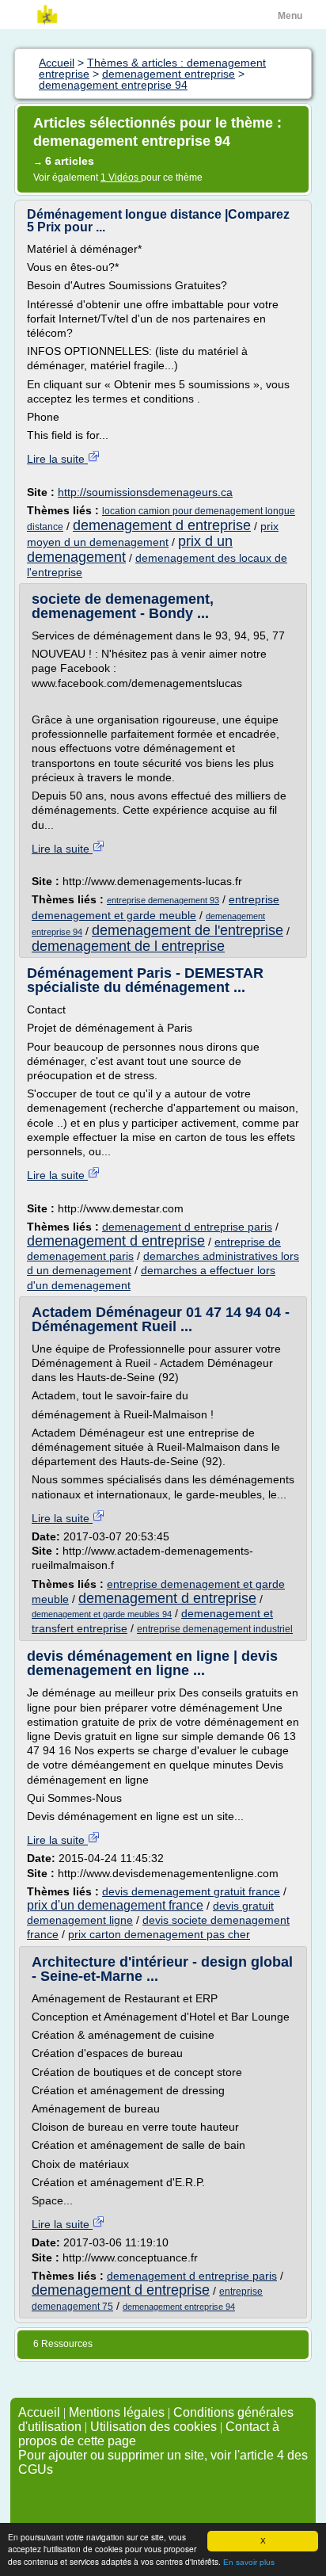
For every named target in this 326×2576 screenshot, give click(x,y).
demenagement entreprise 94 (179, 2307)
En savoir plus (249, 2562)
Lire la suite (57, 459)
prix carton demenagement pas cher (159, 1934)
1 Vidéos (121, 177)
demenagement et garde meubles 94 (102, 1614)
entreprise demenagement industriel (215, 1629)
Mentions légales (117, 2412)
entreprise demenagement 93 (163, 900)
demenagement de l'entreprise (188, 930)
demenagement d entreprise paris (187, 1227)
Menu (290, 16)
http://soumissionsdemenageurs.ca (145, 492)
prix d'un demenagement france (115, 1905)
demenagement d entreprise (162, 525)
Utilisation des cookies (154, 2427)
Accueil (39, 2412)
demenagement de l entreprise (128, 946)
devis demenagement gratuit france (191, 1891)
